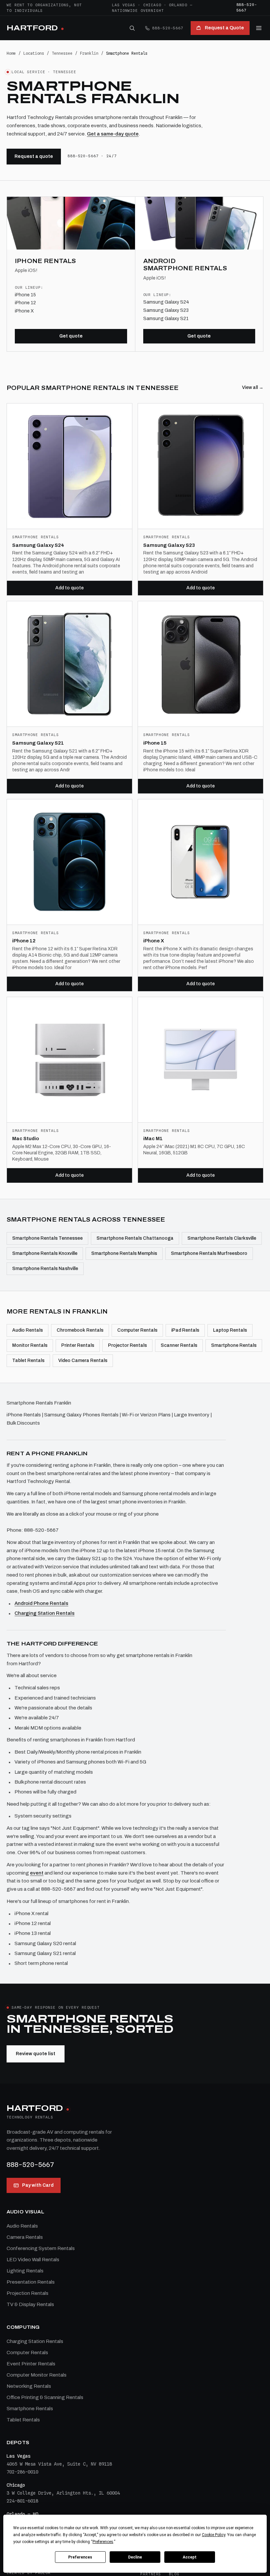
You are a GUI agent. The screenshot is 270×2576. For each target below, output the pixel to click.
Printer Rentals (78, 1345)
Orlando (178, 5)
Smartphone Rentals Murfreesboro (209, 1253)
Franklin (89, 53)
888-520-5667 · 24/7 (92, 156)
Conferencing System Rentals (41, 2248)
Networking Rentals (29, 2386)
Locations (34, 53)
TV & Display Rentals (30, 2304)
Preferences (80, 2557)
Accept (190, 2557)
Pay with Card (38, 2185)
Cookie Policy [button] (214, 2535)
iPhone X (24, 311)
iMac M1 (153, 1139)
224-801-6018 (22, 2501)
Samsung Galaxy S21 (166, 319)
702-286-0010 (22, 2472)
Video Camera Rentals (83, 1361)
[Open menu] (259, 28)
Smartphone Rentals (234, 1345)
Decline (135, 2557)
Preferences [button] (103, 2542)
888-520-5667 (247, 7)
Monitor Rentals (30, 1345)
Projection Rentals (27, 2293)
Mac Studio (26, 1139)
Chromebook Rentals (80, 1330)
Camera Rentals (25, 2237)
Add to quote (69, 588)
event (37, 1873)
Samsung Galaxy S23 (166, 310)
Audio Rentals (27, 1330)
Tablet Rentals (28, 1361)
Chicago (152, 5)
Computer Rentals (137, 1330)
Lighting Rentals (25, 2271)
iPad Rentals (185, 1330)
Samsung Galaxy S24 (166, 302)
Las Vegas (124, 5)
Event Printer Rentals (31, 2364)
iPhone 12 (25, 303)
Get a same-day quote (113, 134)
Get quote (71, 336)
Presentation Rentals (31, 2282)
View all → (253, 387)
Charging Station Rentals (44, 1613)
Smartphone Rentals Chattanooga (135, 1238)
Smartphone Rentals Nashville (45, 1269)
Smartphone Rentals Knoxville (45, 1253)
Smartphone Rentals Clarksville (222, 1238)
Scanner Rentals (179, 1345)
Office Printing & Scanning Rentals (45, 2397)
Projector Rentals (127, 1345)
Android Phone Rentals (41, 1603)
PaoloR (43, 2573)
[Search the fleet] (132, 28)
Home (11, 53)
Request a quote (34, 156)
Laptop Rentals (230, 1330)
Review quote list (36, 2054)
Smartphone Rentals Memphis (124, 1253)
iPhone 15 (25, 295)
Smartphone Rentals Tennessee (47, 1238)
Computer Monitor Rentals (37, 2375)
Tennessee (62, 53)
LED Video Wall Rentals (33, 2260)
